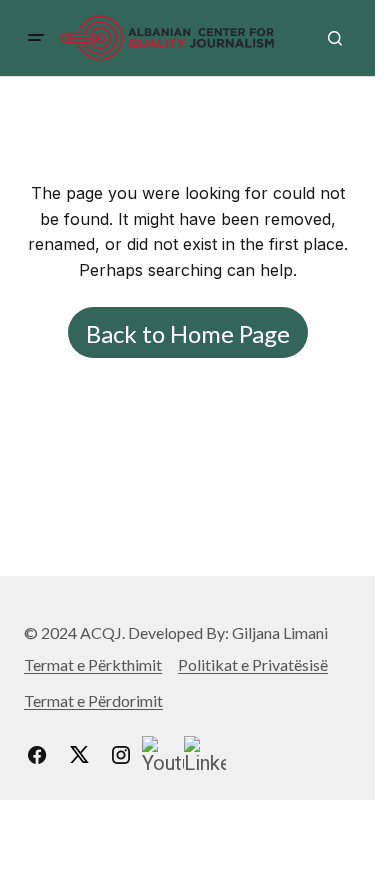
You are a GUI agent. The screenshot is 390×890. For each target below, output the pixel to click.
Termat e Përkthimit (93, 664)
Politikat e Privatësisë (253, 664)
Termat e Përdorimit (93, 700)
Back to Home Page (188, 333)
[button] (36, 38)
